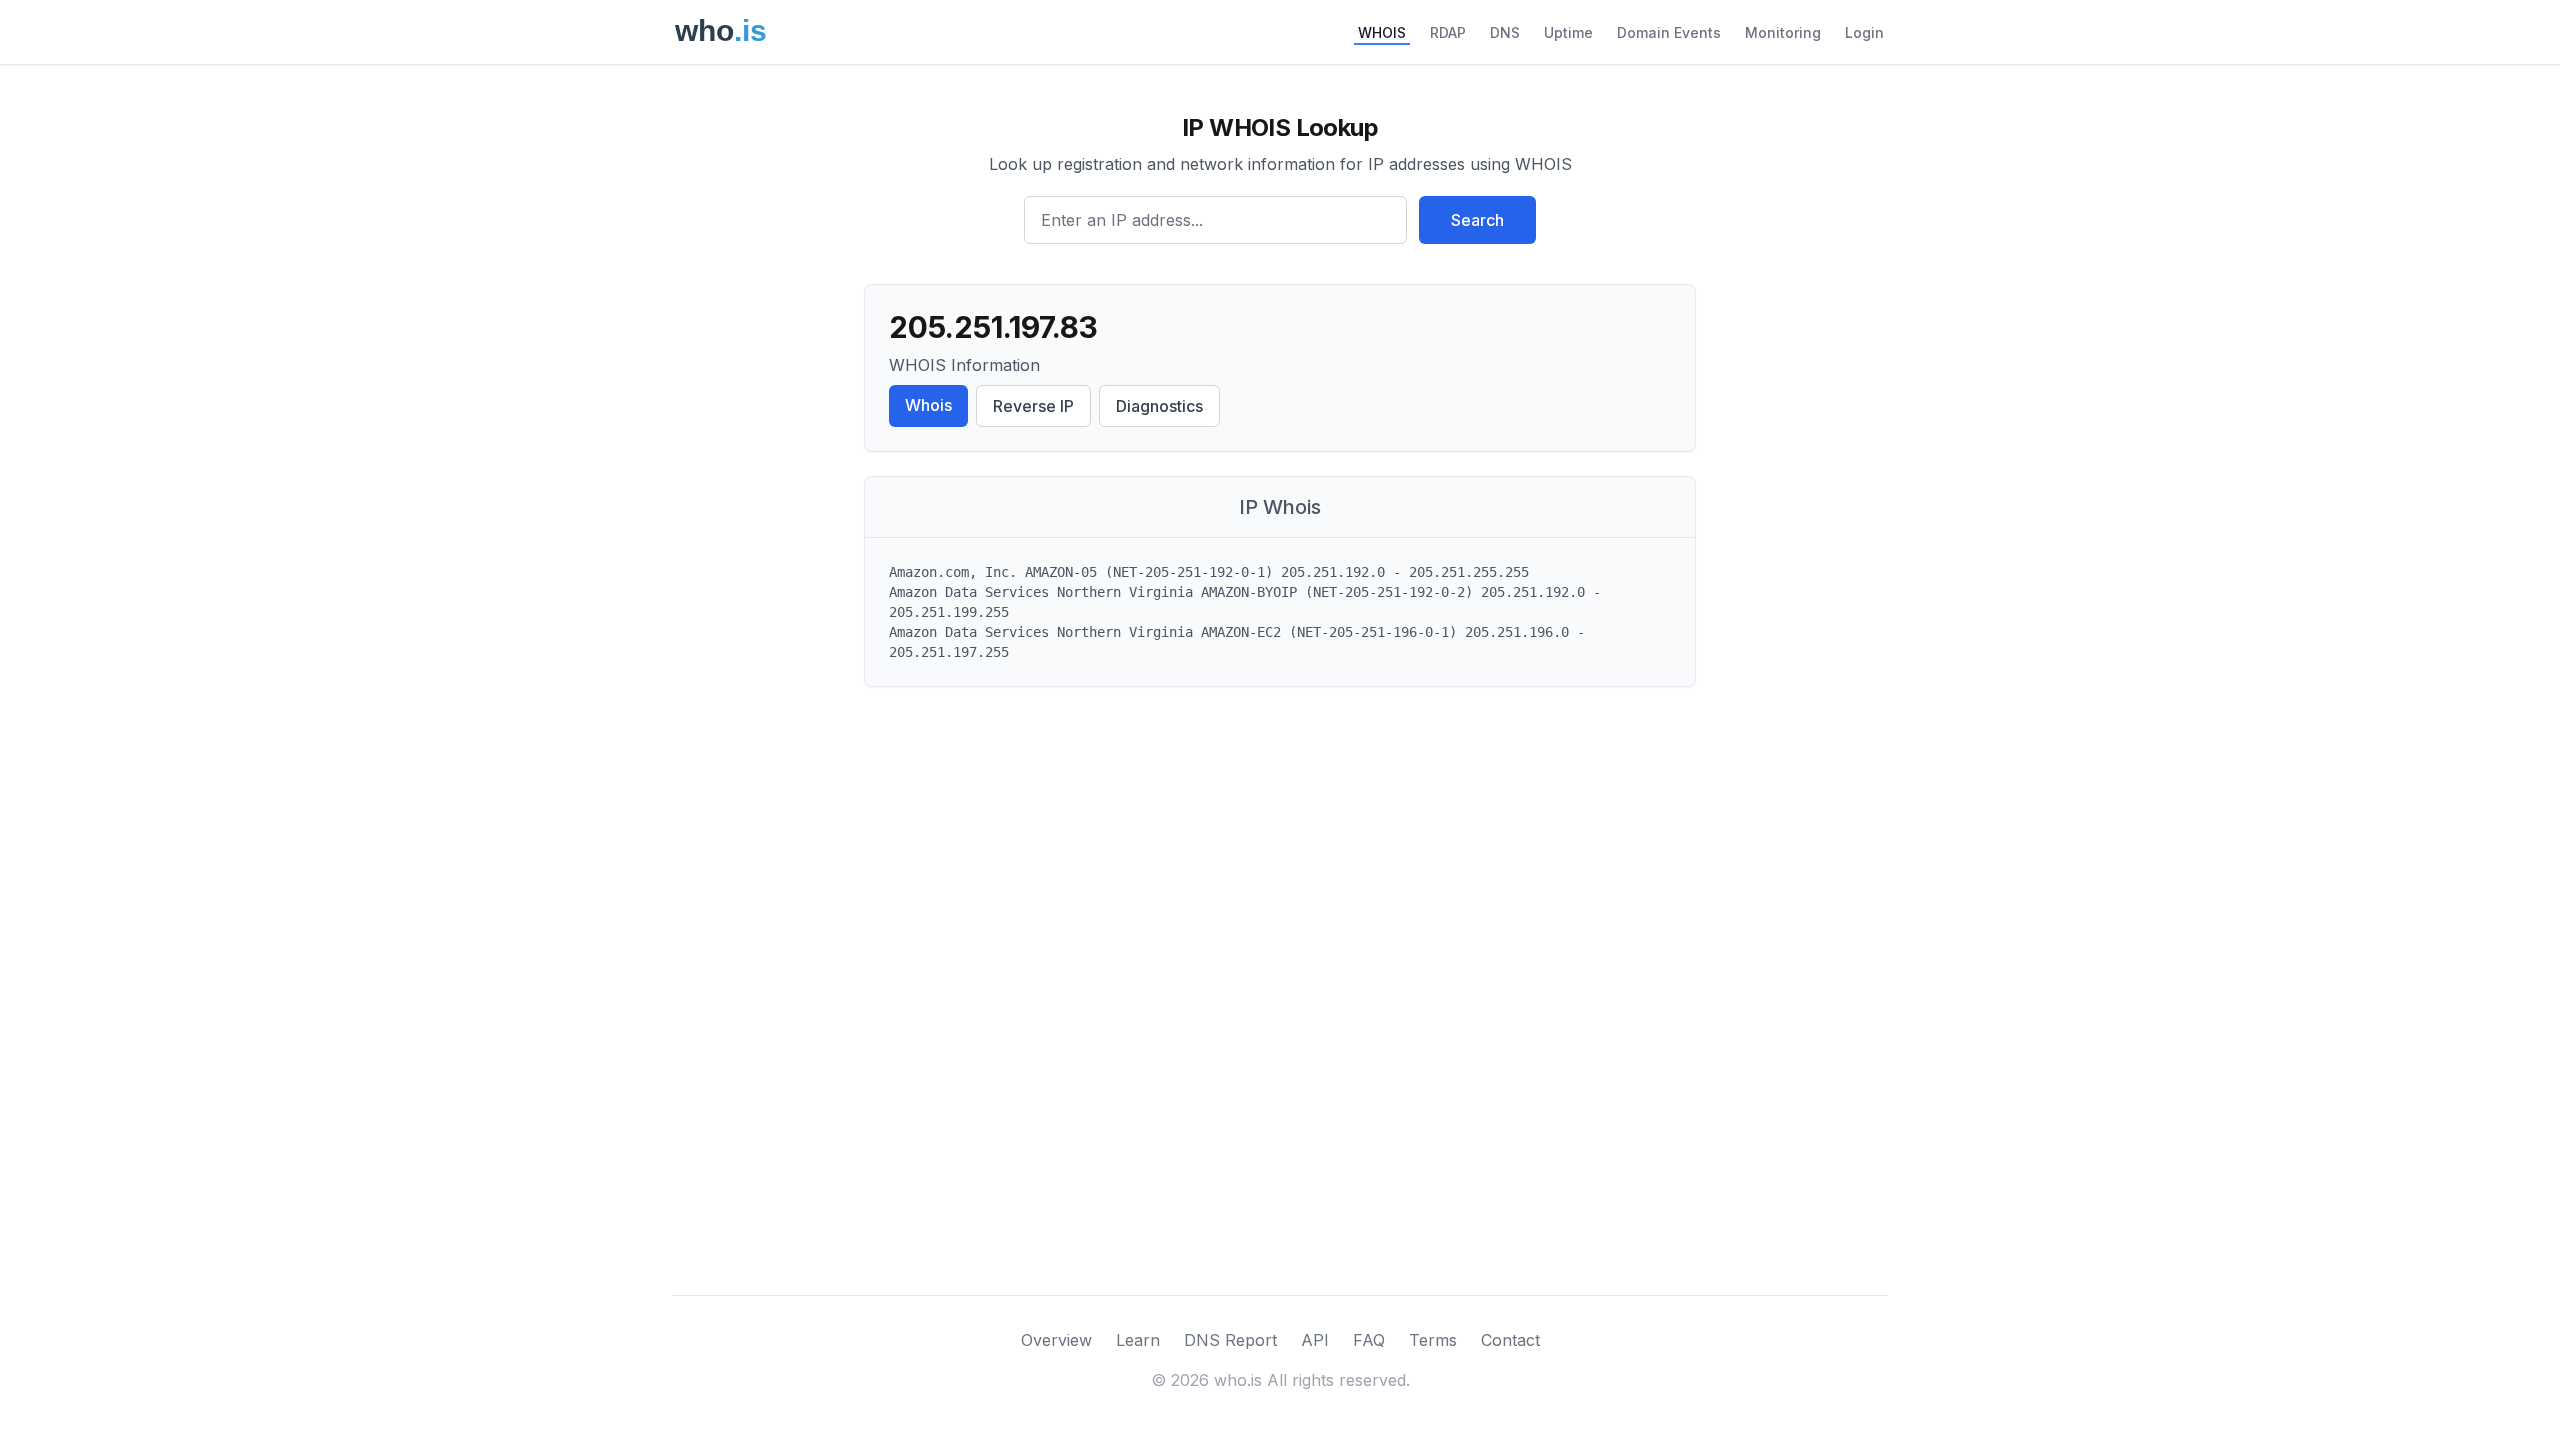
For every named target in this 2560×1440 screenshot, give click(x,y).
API (1315, 1340)
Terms (1433, 1340)
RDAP (1448, 32)
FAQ (1369, 1340)
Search (1477, 220)
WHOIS (1382, 32)
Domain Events (1669, 32)
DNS (1505, 32)
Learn (1138, 1340)
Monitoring (1783, 32)
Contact (1510, 1340)
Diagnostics (1159, 406)
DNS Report (1230, 1340)
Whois (928, 405)
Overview (1056, 1340)
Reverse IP (1033, 406)
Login (1864, 32)
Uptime (1568, 32)
